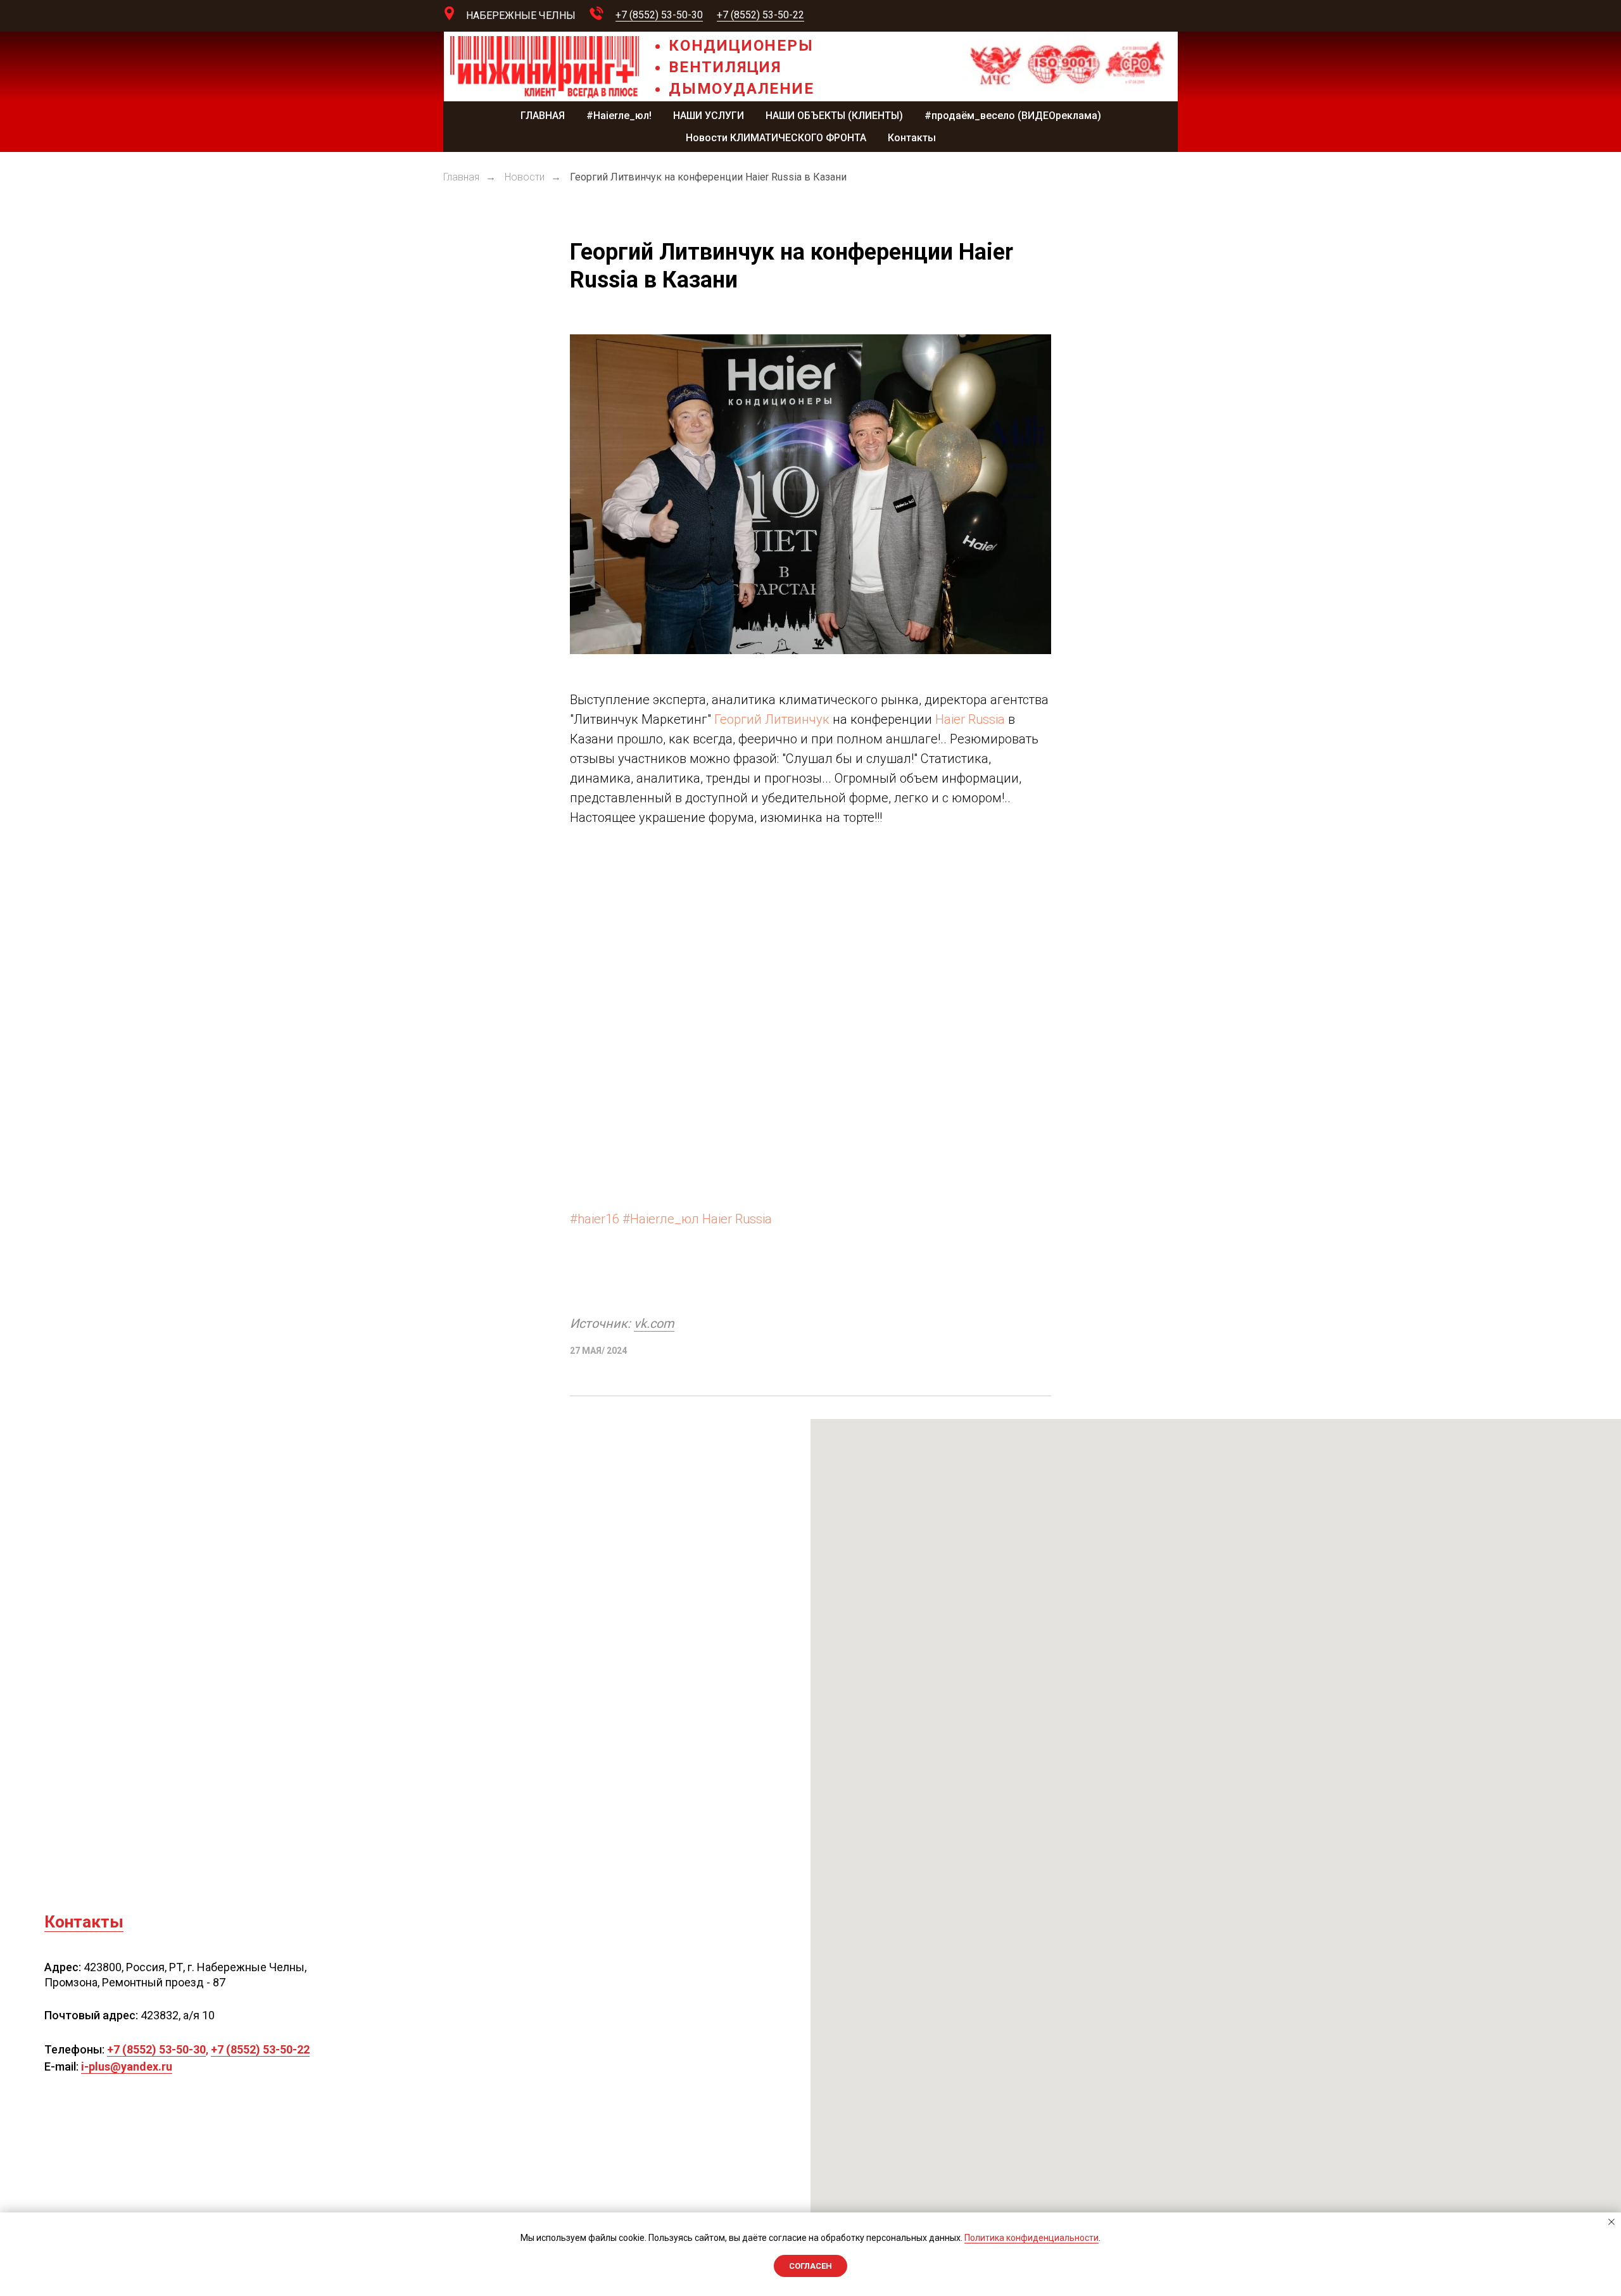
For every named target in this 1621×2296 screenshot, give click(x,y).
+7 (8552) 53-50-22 (760, 15)
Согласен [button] (810, 2266)
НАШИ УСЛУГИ (709, 116)
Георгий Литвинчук (772, 719)
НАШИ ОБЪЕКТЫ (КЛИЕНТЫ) (834, 116)
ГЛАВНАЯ (543, 116)
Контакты (912, 138)
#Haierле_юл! (619, 116)
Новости (525, 177)
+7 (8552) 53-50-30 (659, 15)
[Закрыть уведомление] (1612, 2222)
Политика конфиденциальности (1031, 2238)
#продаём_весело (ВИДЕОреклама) (1013, 116)
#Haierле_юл (661, 1219)
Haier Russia (970, 719)
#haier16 (595, 1219)
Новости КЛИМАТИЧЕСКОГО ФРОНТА (776, 138)
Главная (461, 177)
